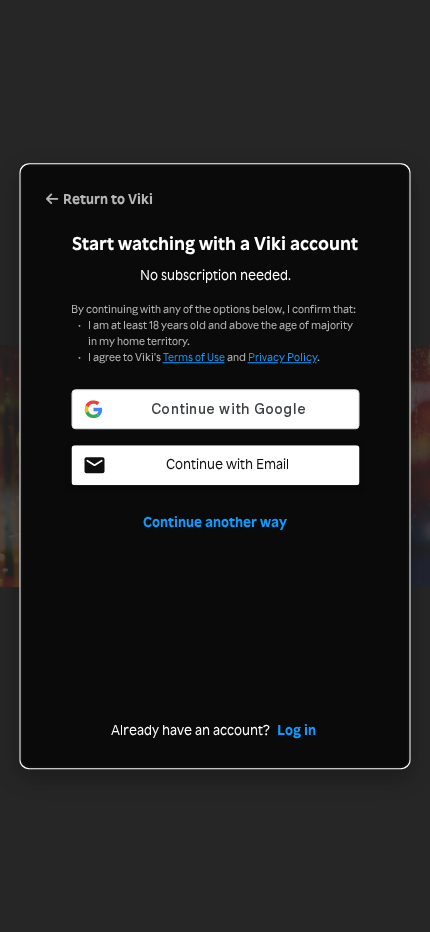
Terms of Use (194, 357)
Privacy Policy (282, 357)
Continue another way (215, 521)
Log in (296, 729)
